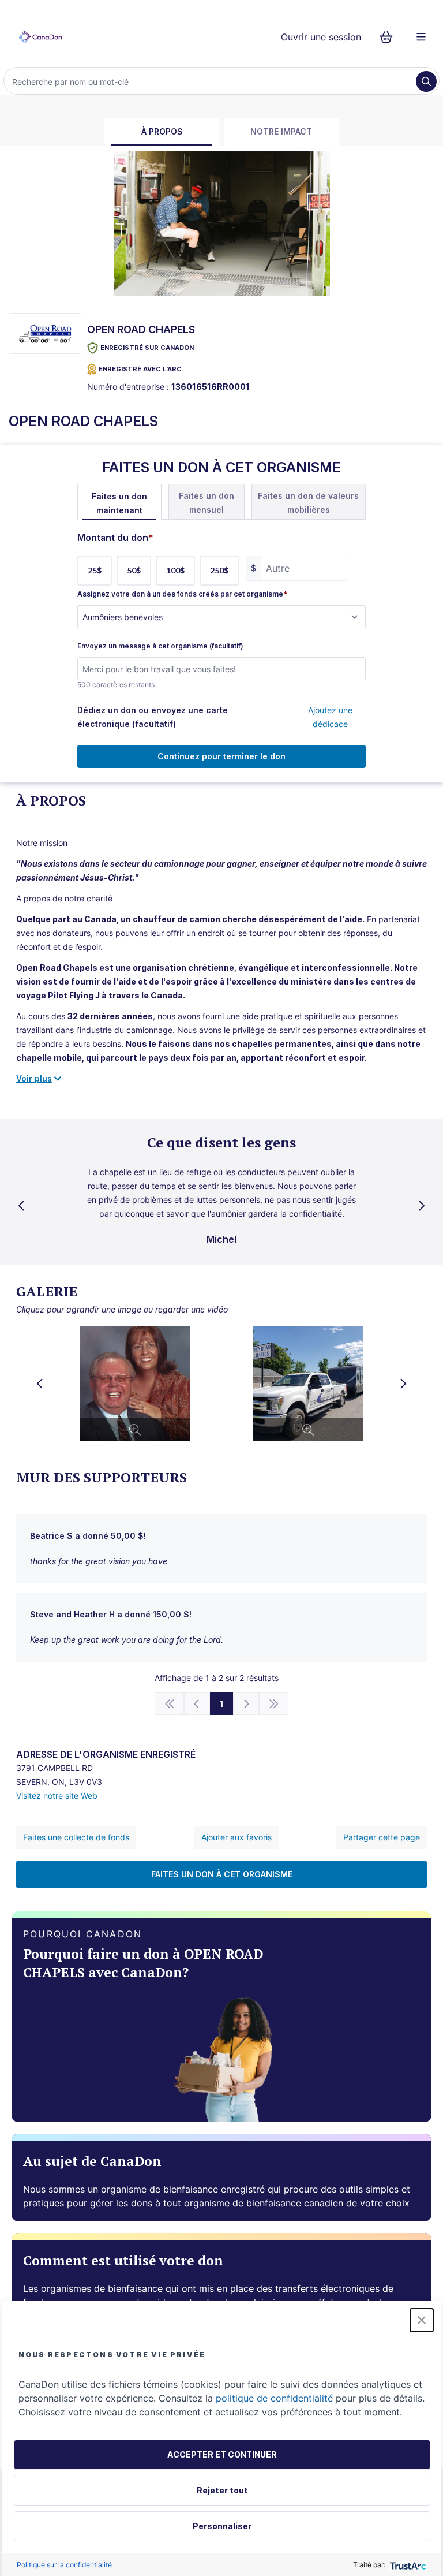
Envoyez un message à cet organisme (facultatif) (160, 646)
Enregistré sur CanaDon (147, 348)
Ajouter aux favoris (236, 1837)
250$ (219, 570)
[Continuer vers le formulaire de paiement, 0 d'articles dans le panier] (390, 37)
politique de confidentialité (274, 2398)
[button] (422, 2320)
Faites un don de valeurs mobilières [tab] (308, 503)
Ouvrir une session (321, 37)
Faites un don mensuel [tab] (207, 503)
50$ (134, 570)
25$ (95, 570)
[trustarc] (407, 2565)
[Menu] (421, 37)
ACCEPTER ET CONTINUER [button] (222, 2454)
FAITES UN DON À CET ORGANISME (222, 1874)
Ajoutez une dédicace (330, 717)
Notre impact (281, 131)
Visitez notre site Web (57, 1796)
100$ (175, 570)
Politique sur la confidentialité (64, 2565)
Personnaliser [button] (222, 2526)
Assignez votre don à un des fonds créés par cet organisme (182, 594)
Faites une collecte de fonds (76, 1837)
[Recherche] (426, 81)
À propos (162, 131)
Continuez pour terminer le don (221, 756)
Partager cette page (382, 1837)
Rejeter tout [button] (222, 2490)
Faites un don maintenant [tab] (119, 503)
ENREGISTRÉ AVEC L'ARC (140, 369)
